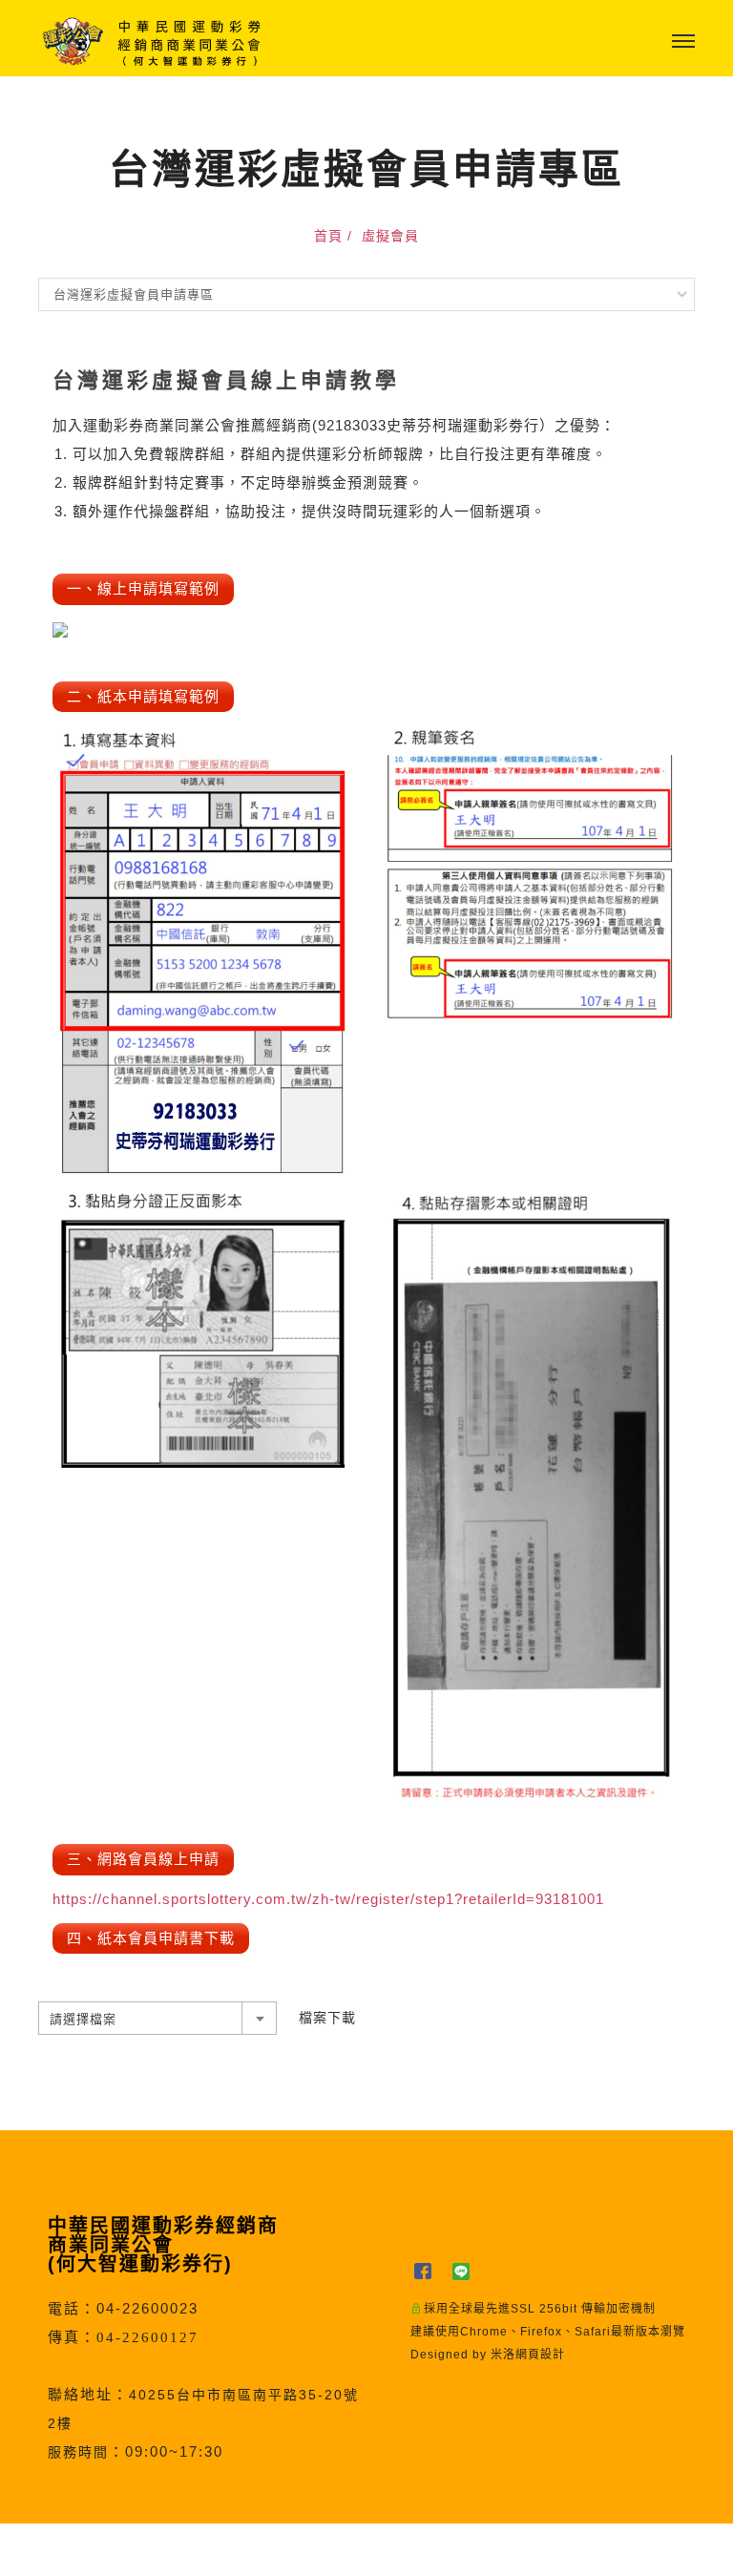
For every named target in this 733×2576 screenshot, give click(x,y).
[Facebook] (429, 2271)
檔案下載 (327, 2018)
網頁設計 (540, 2355)
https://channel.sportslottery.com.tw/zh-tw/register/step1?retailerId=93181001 (328, 1899)
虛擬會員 (390, 236)
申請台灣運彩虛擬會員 (318, 2550)
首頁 (328, 236)
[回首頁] (153, 42)
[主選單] (683, 42)
